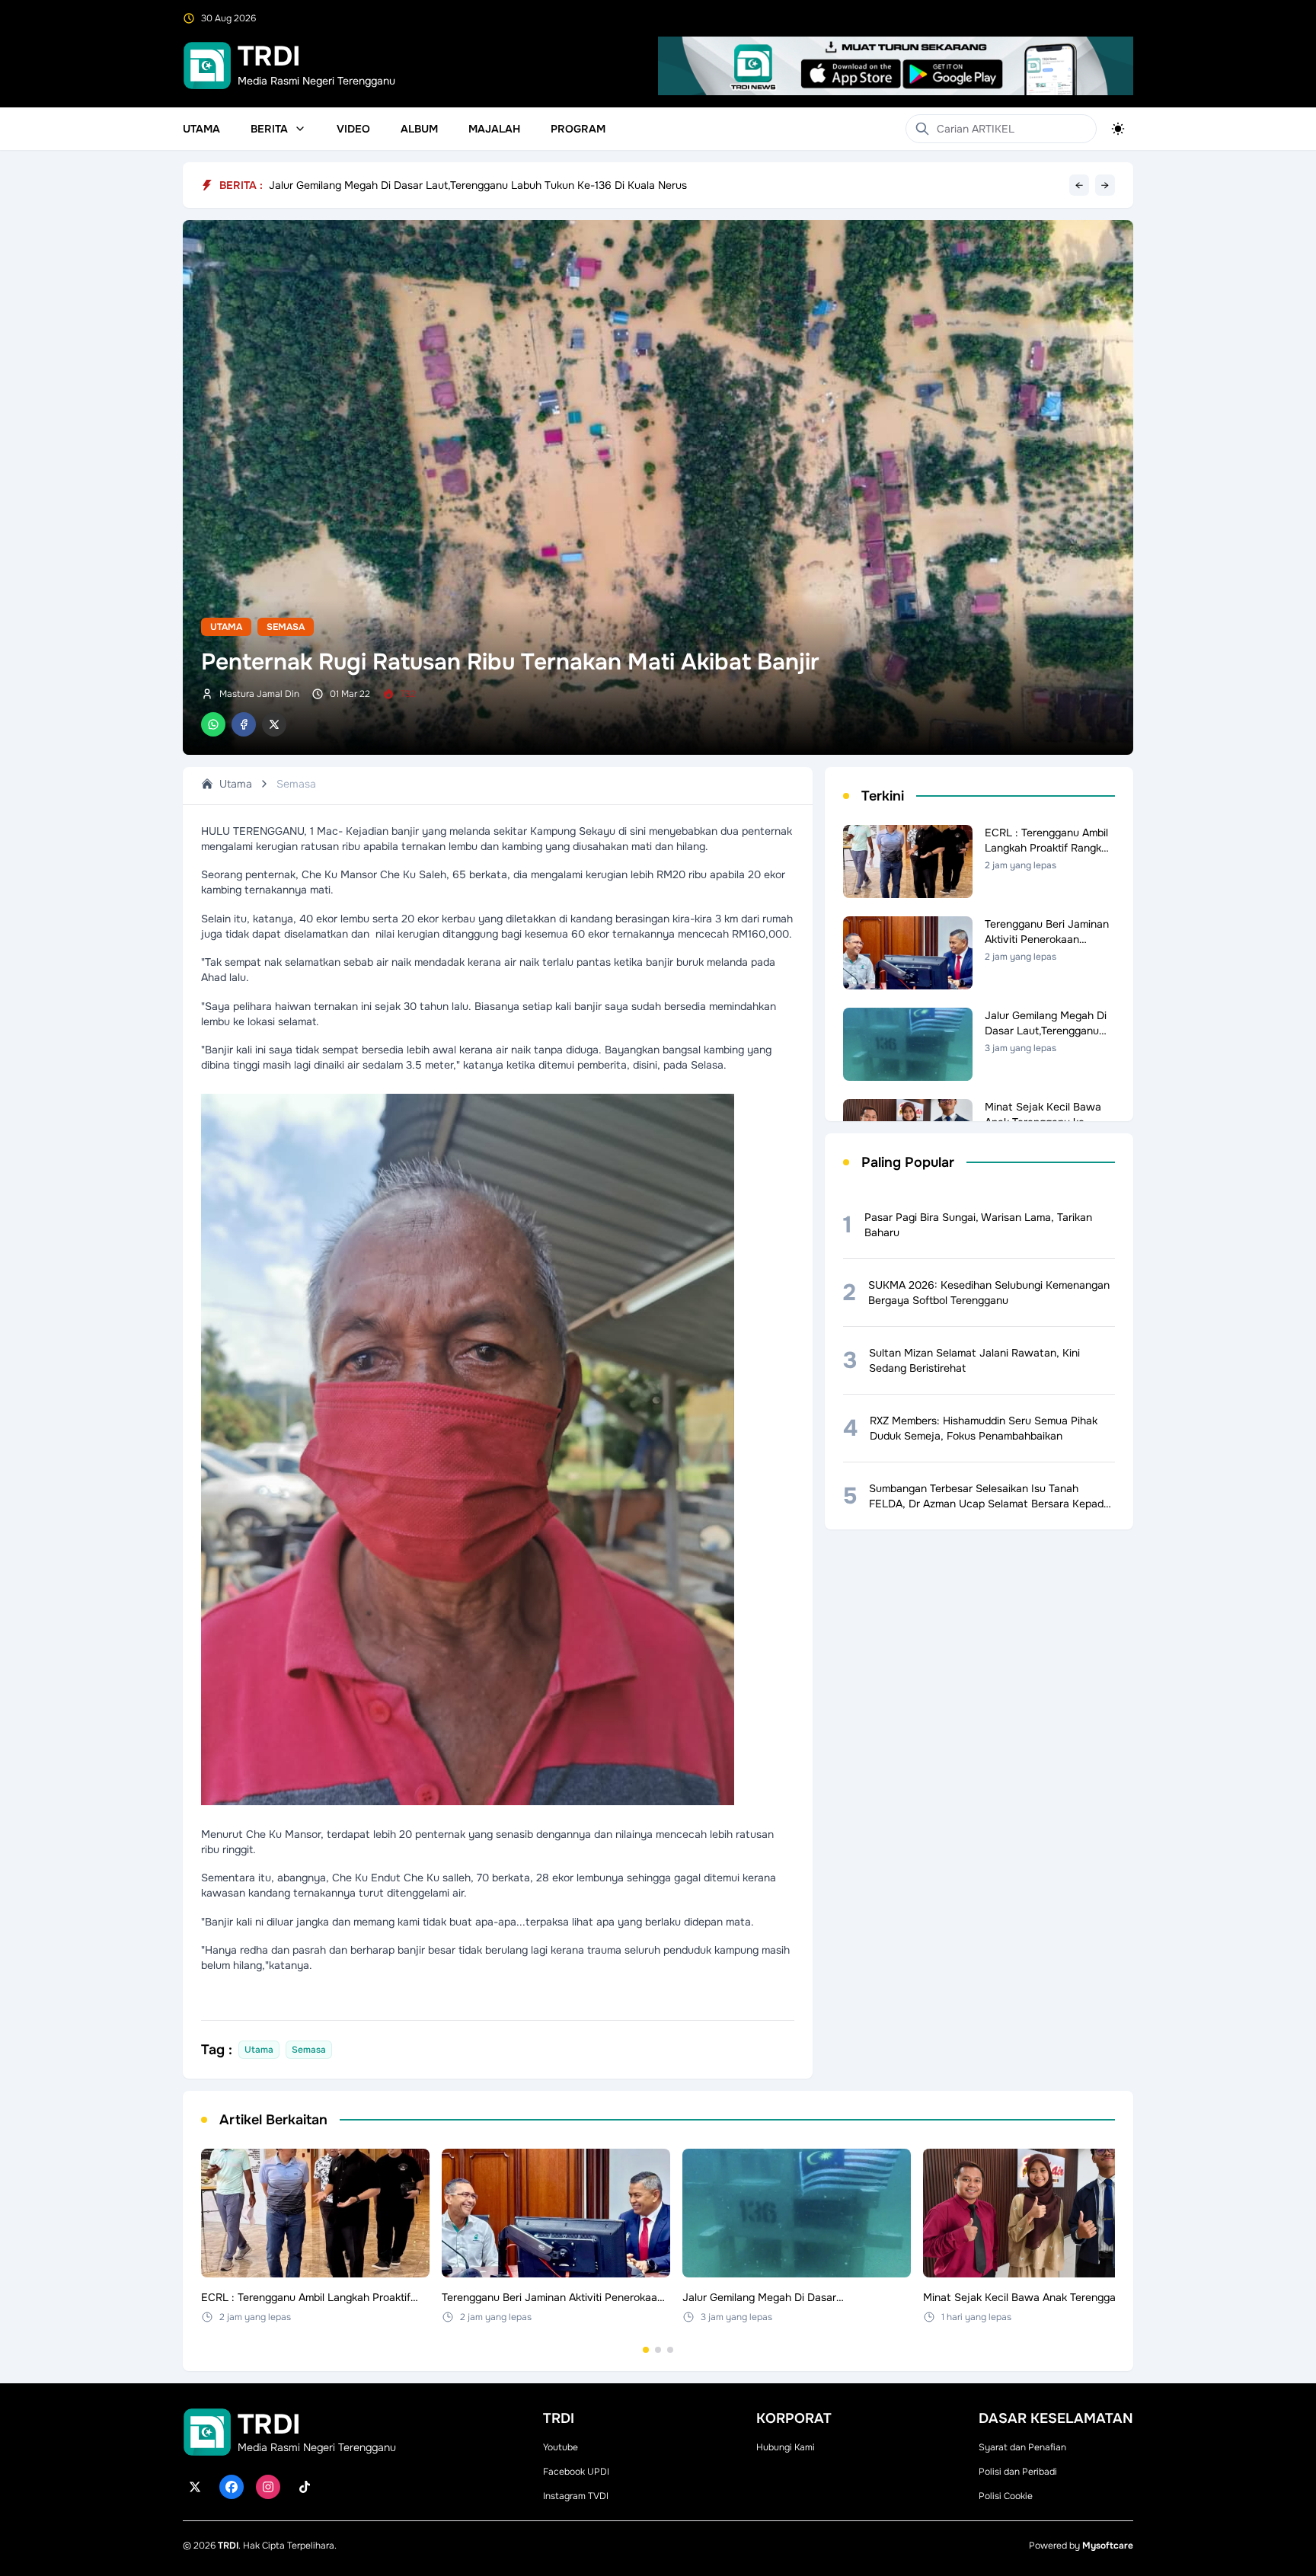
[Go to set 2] (658, 2350)
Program (578, 129)
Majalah (494, 129)
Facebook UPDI (576, 2472)
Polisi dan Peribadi (1018, 2472)
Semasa (286, 627)
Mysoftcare (1108, 2546)
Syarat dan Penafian (1022, 2447)
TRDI (228, 2546)
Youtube (561, 2447)
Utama (201, 129)
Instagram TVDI (576, 2496)
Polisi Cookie (1006, 2496)
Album (419, 129)
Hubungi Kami (786, 2447)
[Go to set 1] (646, 2350)
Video (353, 129)
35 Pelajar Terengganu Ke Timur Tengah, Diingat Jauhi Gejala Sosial (435, 185)
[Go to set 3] (670, 2350)
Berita (269, 129)
